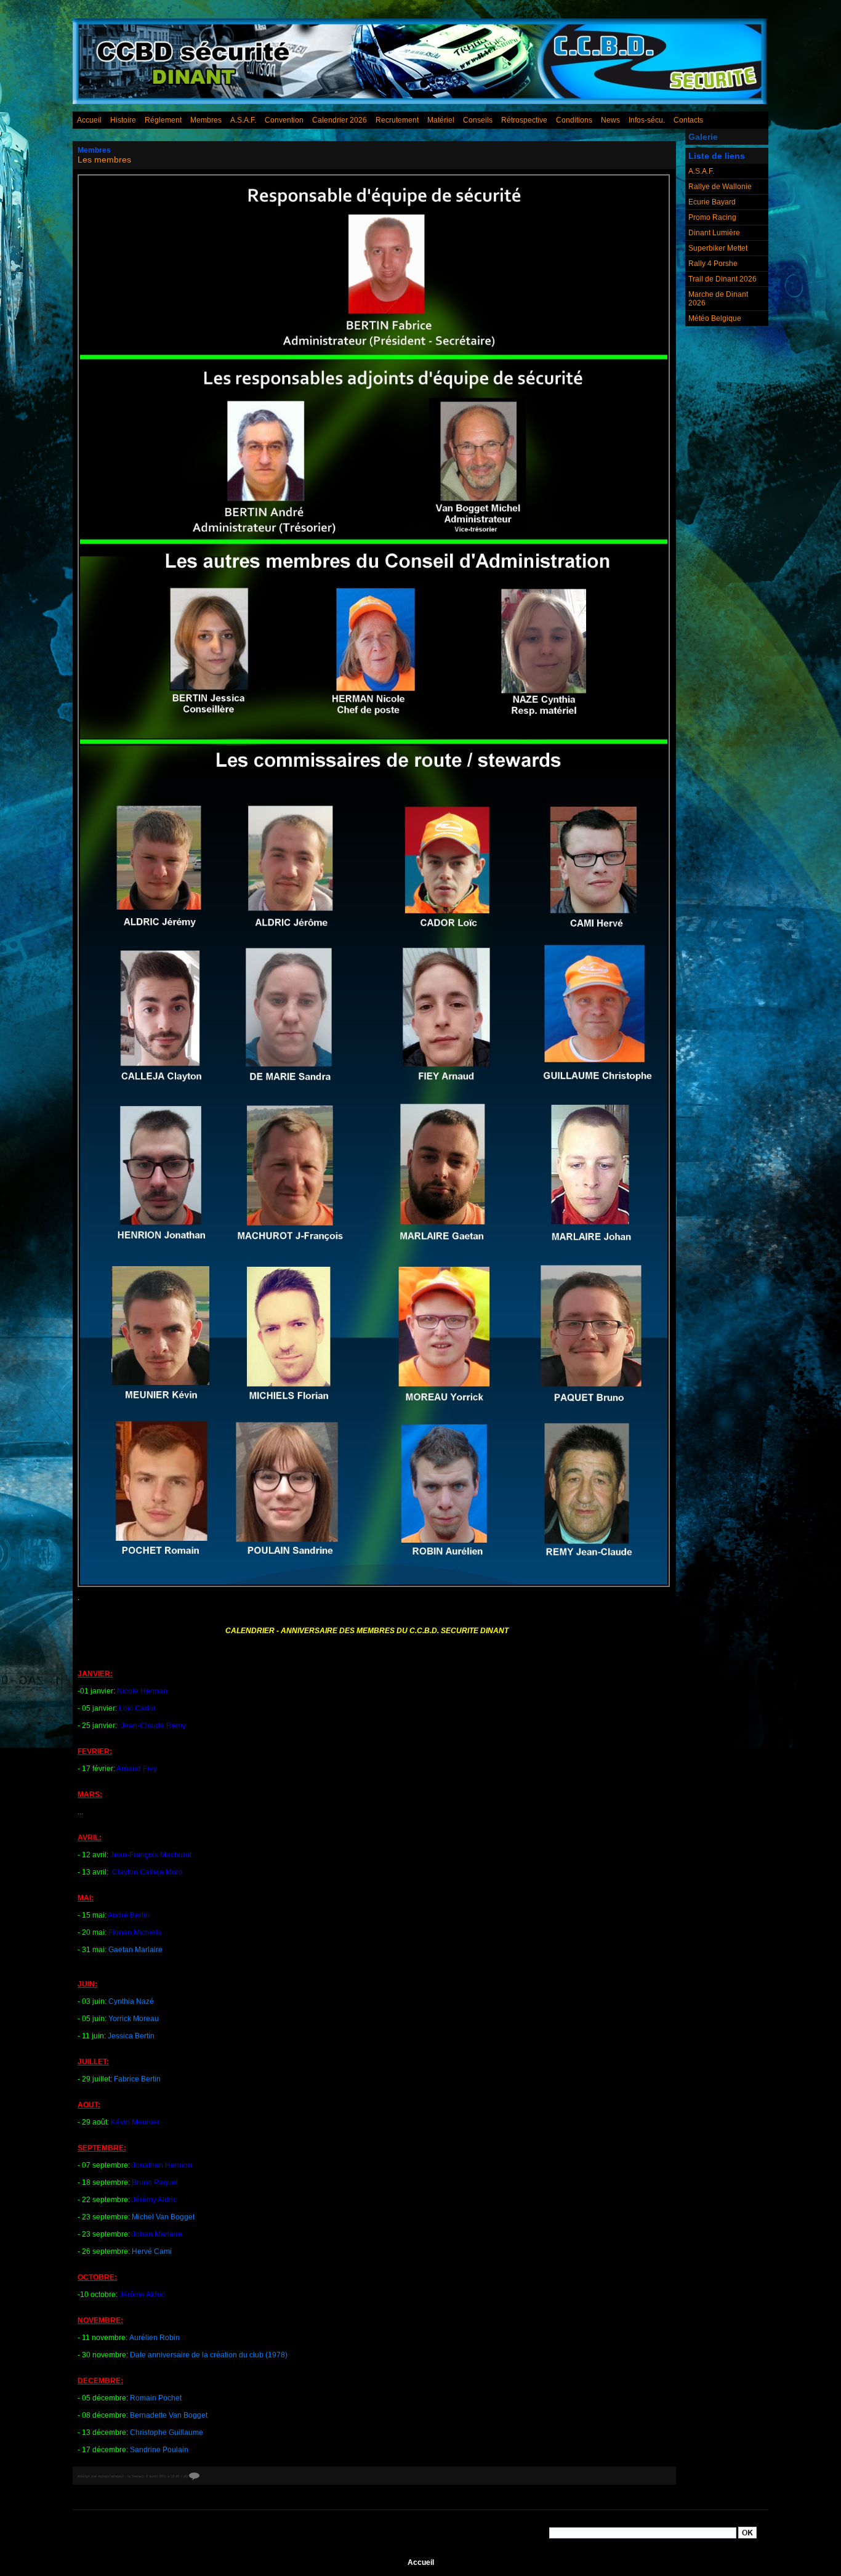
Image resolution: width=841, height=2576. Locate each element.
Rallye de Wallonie (720, 187)
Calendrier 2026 (340, 120)
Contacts (688, 120)
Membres (206, 120)
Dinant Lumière (714, 233)
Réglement (163, 120)
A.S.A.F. (243, 120)
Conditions (574, 120)
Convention (284, 120)
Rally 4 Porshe (713, 264)
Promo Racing (712, 217)
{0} (186, 2476)
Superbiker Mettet (718, 248)
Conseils (478, 120)
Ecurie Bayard (712, 202)
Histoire (123, 120)
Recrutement (397, 120)
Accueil (89, 120)
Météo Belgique (715, 318)
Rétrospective (524, 120)
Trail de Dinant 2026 (722, 279)
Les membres (104, 159)
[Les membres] (374, 178)
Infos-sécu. (647, 120)
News (610, 120)
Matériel (441, 120)
